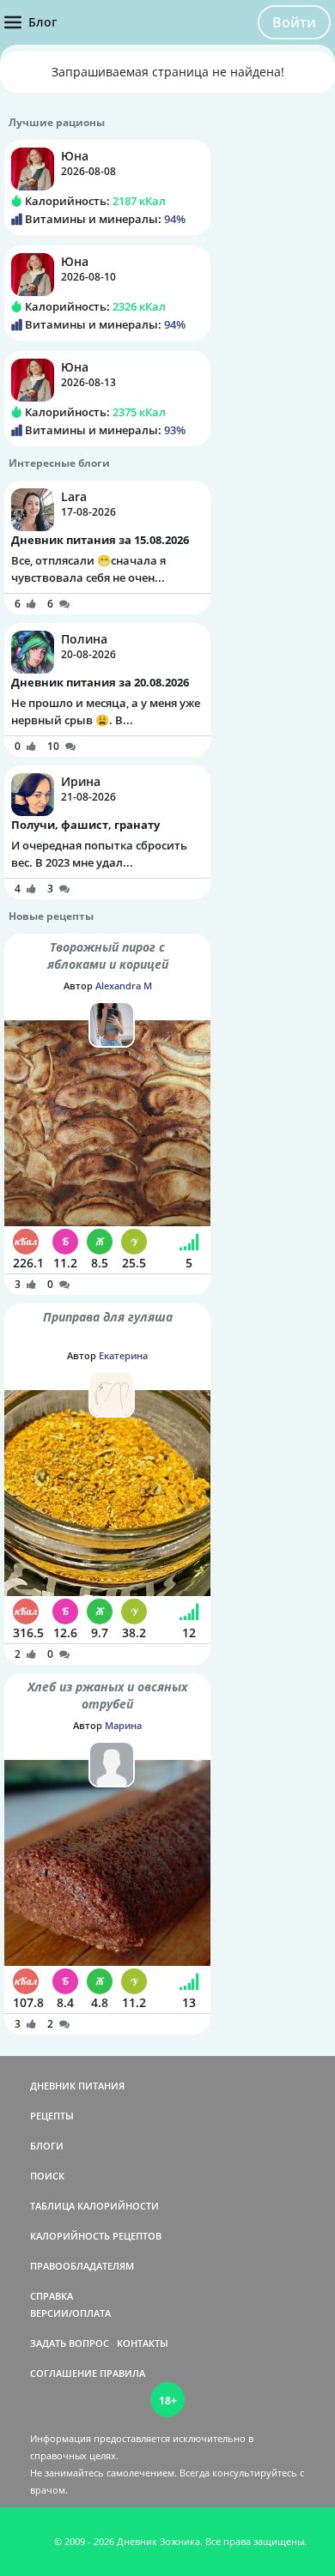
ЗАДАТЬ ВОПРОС (70, 2343)
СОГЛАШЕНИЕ (64, 2373)
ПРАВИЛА (122, 2373)
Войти (294, 22)
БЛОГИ (47, 2146)
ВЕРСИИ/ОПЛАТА (70, 2313)
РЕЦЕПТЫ (52, 2116)
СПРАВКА (52, 2296)
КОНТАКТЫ (143, 2343)
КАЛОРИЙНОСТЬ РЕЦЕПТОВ (96, 2236)
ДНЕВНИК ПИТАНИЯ (77, 2086)
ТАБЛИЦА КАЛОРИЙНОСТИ (94, 2206)
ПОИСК (47, 2176)
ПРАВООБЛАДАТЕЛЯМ (82, 2266)
